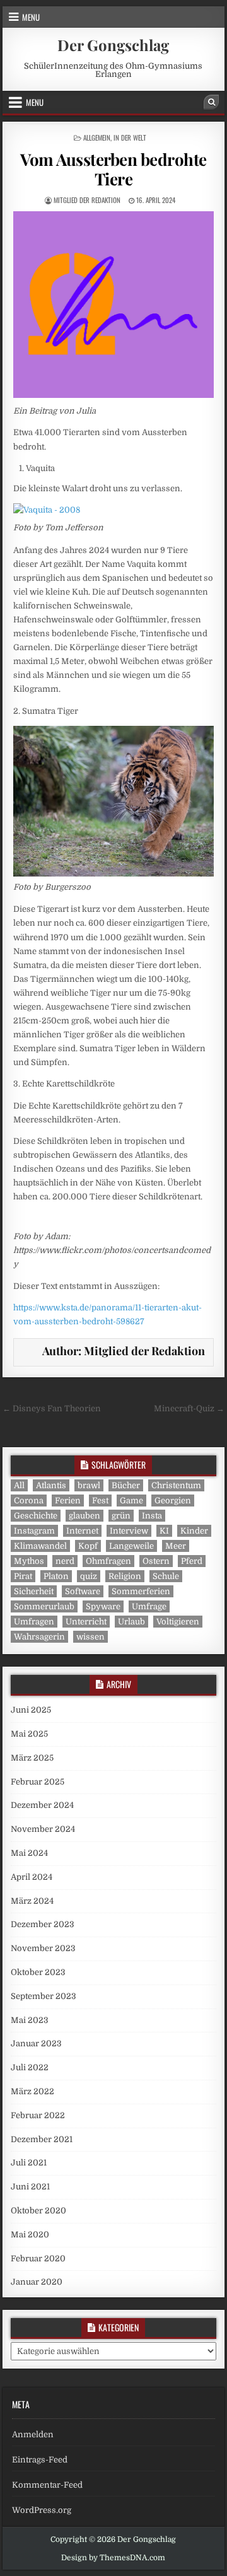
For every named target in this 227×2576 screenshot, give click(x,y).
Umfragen (34, 1622)
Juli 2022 (30, 2067)
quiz (89, 1576)
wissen (90, 1637)
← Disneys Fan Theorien (52, 1408)
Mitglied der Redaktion (87, 200)
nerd (65, 1561)
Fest (100, 1501)
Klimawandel (40, 1546)
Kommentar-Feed (47, 2485)
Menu (31, 17)
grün (121, 1516)
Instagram (34, 1531)
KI (164, 1531)
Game (131, 1501)
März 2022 (32, 2091)
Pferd (192, 1561)
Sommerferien (141, 1591)
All (19, 1485)
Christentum (176, 1485)
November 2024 (43, 1829)
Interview (129, 1531)
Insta (152, 1516)
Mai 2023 (30, 2020)
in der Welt (130, 137)
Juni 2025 (31, 1710)
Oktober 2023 (38, 1972)
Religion (125, 1576)
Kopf (88, 1546)
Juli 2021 (29, 2163)
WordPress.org (42, 2510)
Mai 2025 (29, 1734)
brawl (89, 1485)
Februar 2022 (38, 2115)
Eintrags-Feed (40, 2460)
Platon (56, 1576)
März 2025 (32, 1758)
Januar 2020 (37, 2282)
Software (83, 1591)
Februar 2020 (38, 2258)
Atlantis (51, 1485)
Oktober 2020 (38, 2211)
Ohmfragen (108, 1561)
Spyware (103, 1606)
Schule (166, 1576)
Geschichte (36, 1516)
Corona (29, 1501)
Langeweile (131, 1546)
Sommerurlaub (44, 1606)
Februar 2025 (38, 1782)
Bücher (126, 1485)
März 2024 (32, 1901)
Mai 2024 (29, 1853)
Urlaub (131, 1622)
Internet (82, 1531)
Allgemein (97, 137)
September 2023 (44, 1996)
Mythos (29, 1561)
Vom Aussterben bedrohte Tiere (113, 169)
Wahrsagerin (39, 1637)
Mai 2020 (30, 2235)
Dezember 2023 (43, 1924)
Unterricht (86, 1622)
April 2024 (32, 1877)
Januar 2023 (36, 2043)
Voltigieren (178, 1622)
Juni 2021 (30, 2187)
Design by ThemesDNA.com (113, 2558)
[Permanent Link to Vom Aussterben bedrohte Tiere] (114, 305)
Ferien (68, 1501)
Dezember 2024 (42, 1805)
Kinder (194, 1531)
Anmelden (33, 2434)
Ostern (156, 1561)
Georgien (173, 1501)
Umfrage (149, 1606)
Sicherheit (34, 1591)
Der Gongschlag (113, 45)
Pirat (23, 1576)
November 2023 (43, 1948)
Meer (176, 1546)
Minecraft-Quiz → (189, 1408)
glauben (84, 1516)
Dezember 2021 (42, 2139)
